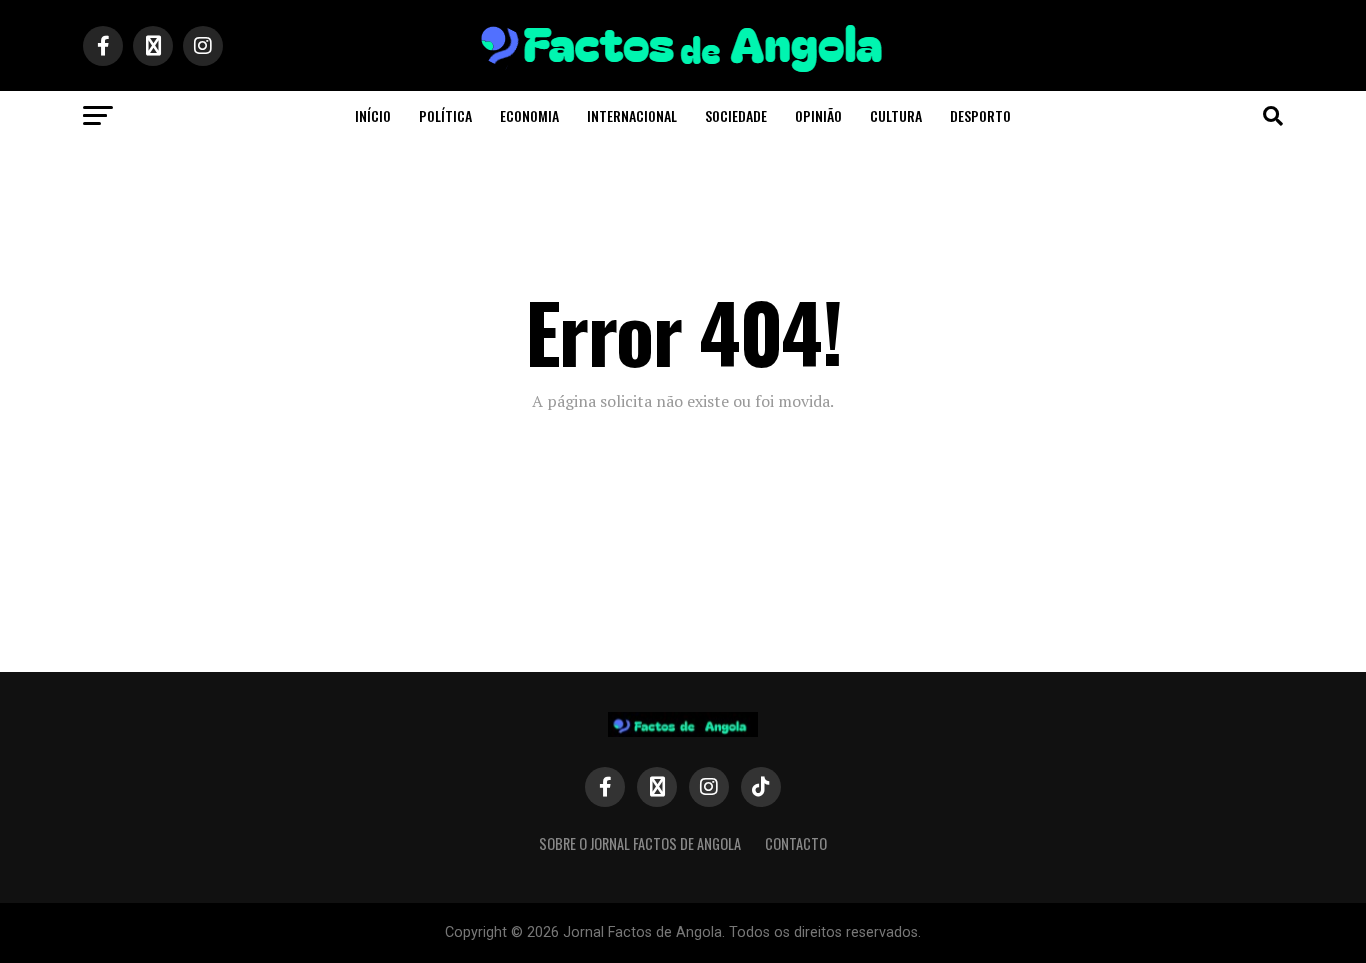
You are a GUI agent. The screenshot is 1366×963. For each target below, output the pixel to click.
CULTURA (896, 115)
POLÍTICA (445, 115)
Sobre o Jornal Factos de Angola (640, 843)
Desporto (980, 115)
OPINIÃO (818, 115)
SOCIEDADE (736, 115)
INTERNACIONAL (632, 115)
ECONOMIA (529, 115)
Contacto (796, 843)
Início (373, 115)
